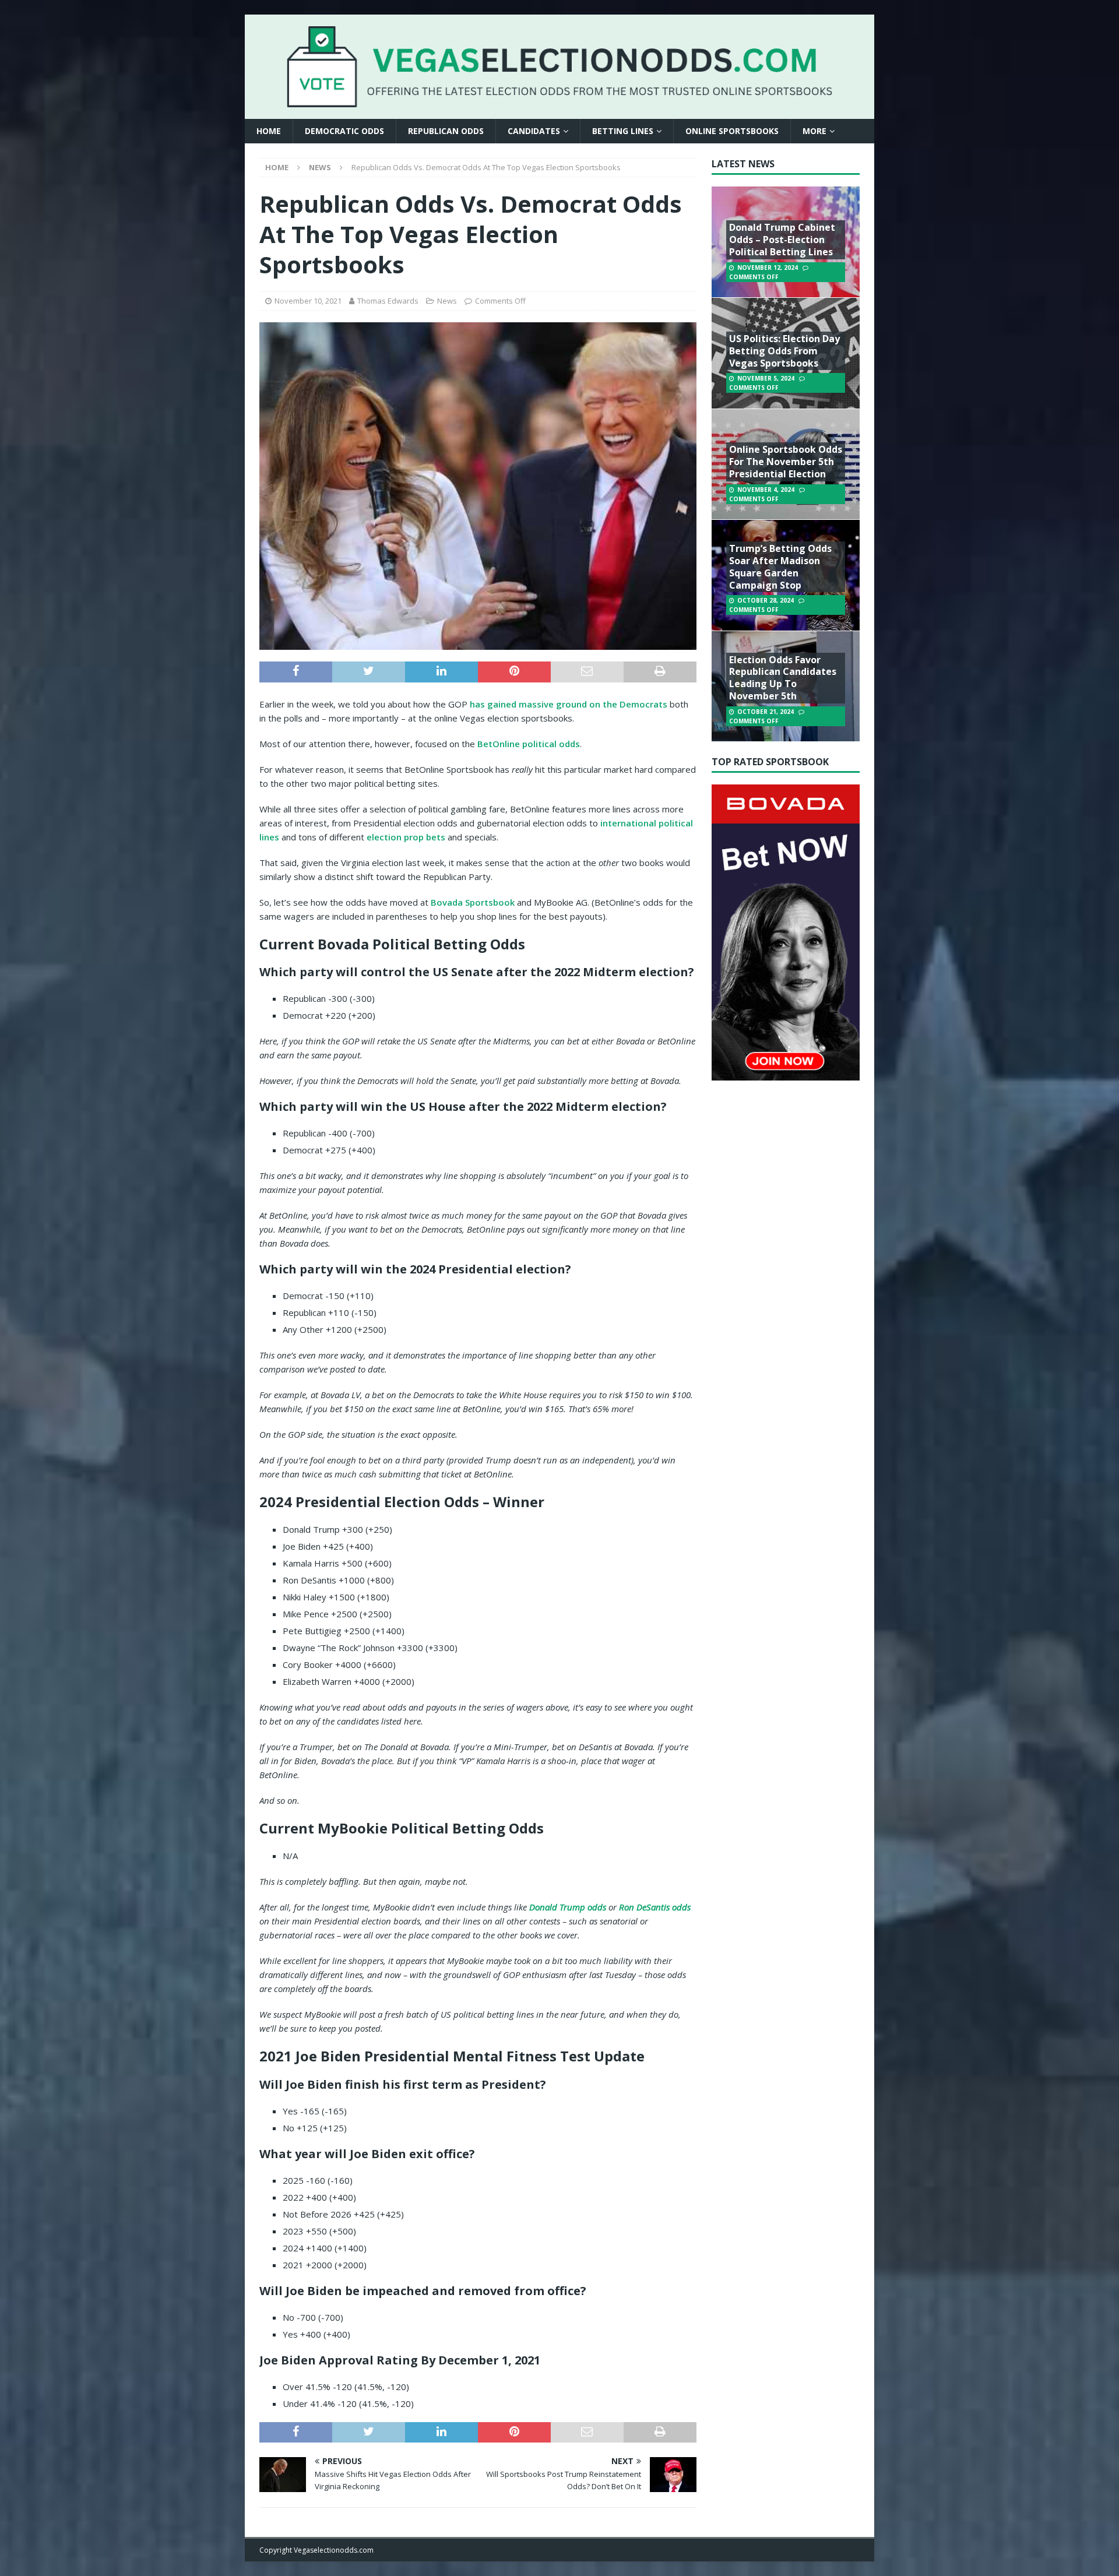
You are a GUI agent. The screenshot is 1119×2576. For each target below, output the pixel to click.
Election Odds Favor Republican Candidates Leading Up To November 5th (783, 678)
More (814, 131)
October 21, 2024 (766, 712)
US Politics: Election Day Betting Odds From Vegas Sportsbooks (784, 351)
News (447, 301)
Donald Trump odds (568, 1907)
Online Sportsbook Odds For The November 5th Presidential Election (786, 462)
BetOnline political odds (529, 744)
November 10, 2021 (308, 301)
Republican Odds (446, 131)
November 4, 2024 (766, 490)
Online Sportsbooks (732, 131)
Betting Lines (623, 131)
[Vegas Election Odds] (559, 100)
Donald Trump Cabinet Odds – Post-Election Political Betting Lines (782, 240)
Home (269, 131)
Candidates (534, 131)
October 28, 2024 (766, 600)
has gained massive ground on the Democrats (569, 704)
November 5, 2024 (766, 378)
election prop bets (406, 837)
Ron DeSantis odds (655, 1907)
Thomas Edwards (388, 301)
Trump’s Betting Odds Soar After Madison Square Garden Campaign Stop (780, 566)
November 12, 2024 (768, 268)
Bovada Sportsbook (473, 902)
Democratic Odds (344, 131)
